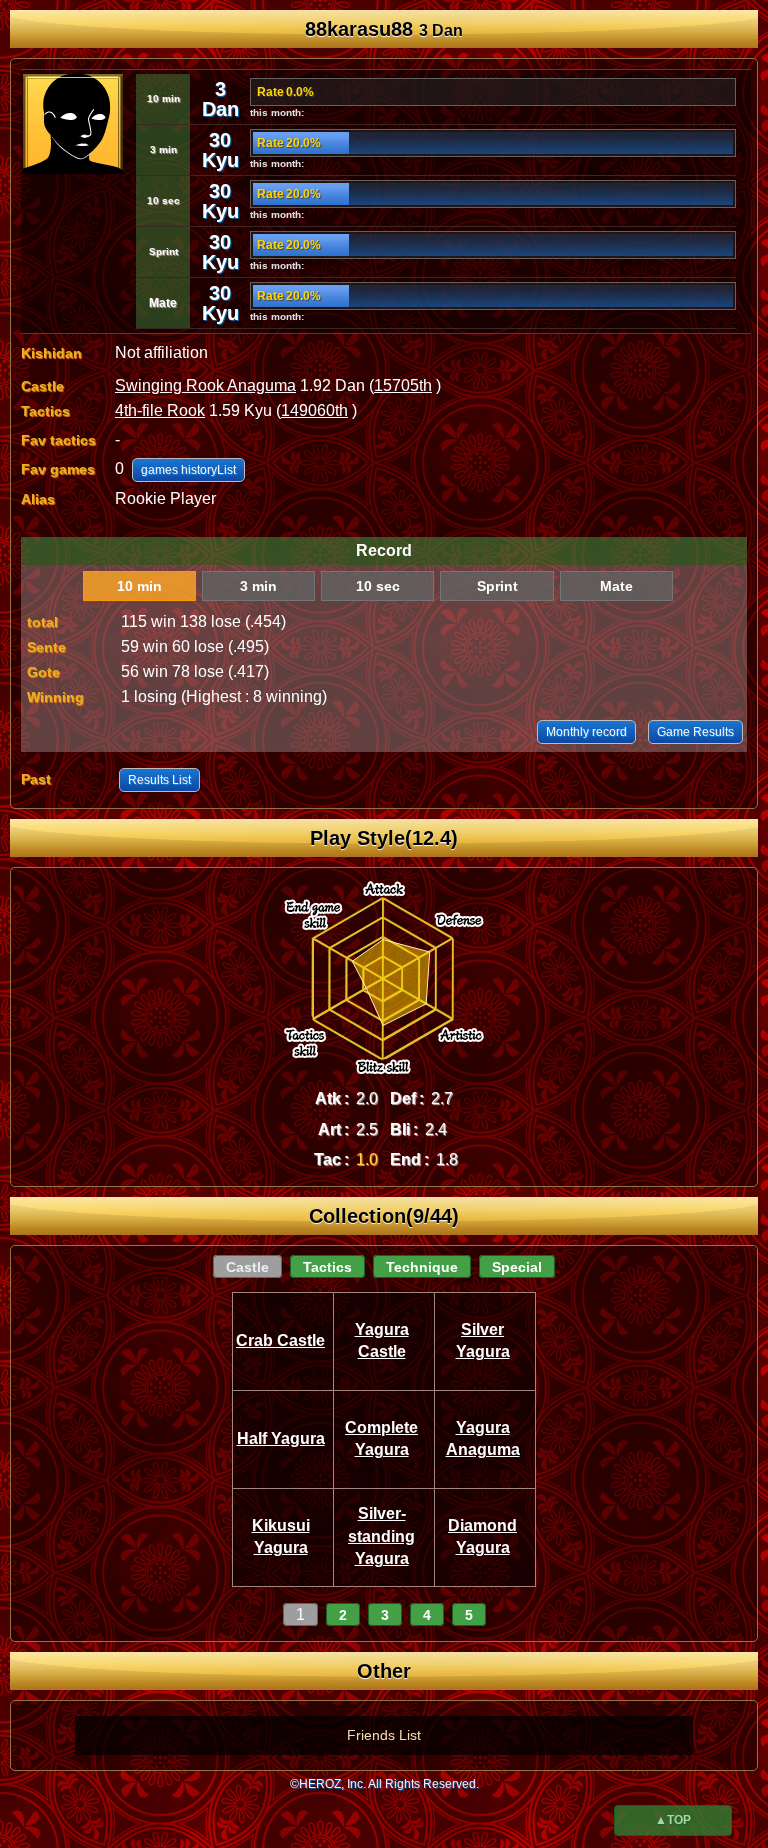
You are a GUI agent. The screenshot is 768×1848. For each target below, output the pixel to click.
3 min (258, 586)
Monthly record (586, 732)
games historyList (188, 470)
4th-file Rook (160, 410)
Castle (247, 1267)
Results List (159, 780)
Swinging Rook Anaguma (205, 385)
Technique (422, 1267)
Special (517, 1267)
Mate (616, 586)
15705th (403, 385)
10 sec (378, 586)
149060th (314, 410)
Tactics (327, 1267)
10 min (139, 586)
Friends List (384, 1735)
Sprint (497, 586)
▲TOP (673, 1820)
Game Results (695, 732)
